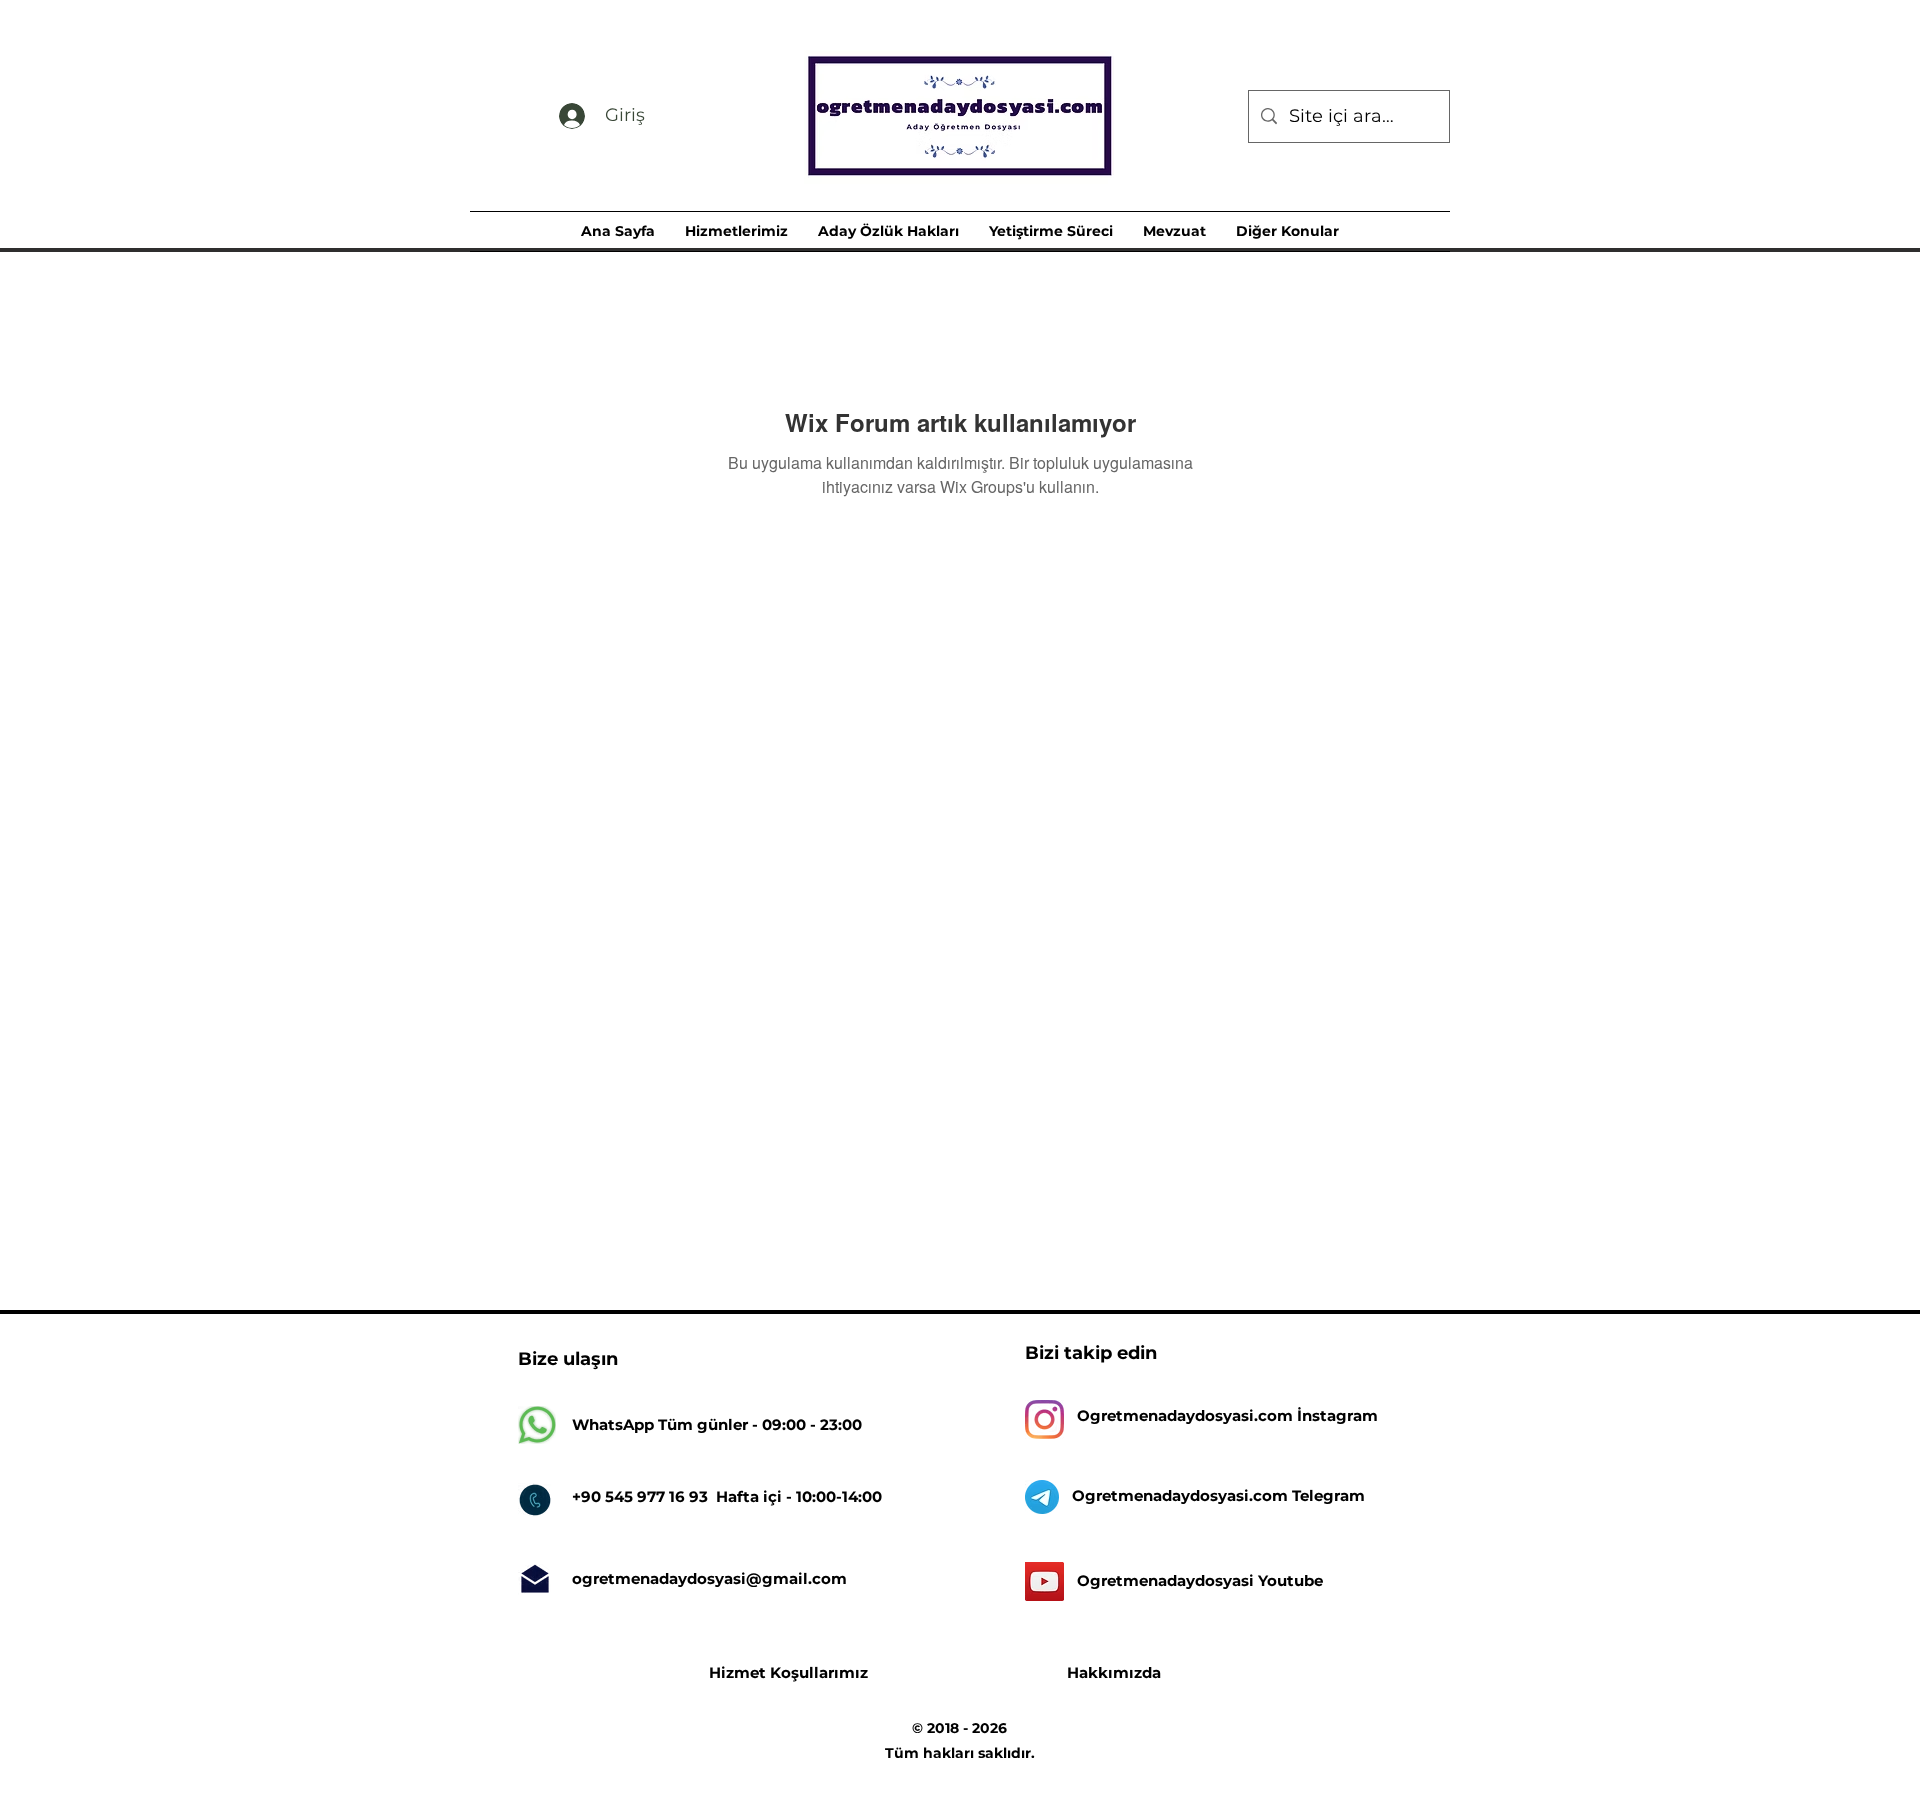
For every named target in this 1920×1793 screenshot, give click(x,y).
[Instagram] (1044, 1419)
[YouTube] (1044, 1581)
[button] (736, 231)
